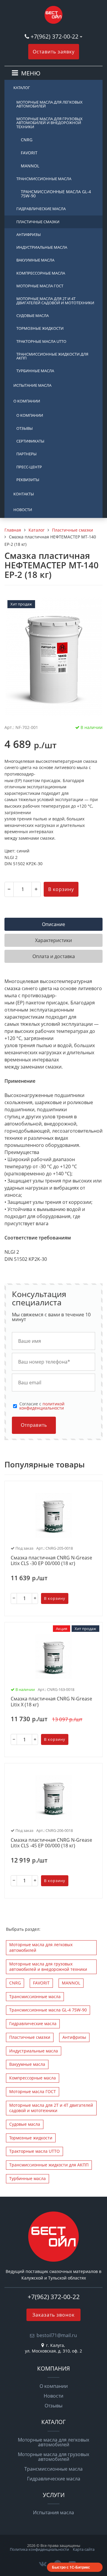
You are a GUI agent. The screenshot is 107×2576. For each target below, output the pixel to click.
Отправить (34, 1425)
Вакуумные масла (35, 260)
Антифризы (29, 234)
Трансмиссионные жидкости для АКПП (52, 356)
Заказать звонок (53, 2315)
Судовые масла (33, 316)
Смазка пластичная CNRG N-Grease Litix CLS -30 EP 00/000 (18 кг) (51, 1561)
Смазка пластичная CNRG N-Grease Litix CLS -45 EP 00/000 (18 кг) (51, 1843)
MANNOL (30, 166)
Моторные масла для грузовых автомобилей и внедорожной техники (49, 123)
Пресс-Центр (29, 467)
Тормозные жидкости (40, 328)
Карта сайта (84, 2549)
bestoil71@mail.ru (57, 2335)
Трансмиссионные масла (44, 179)
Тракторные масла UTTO (41, 341)
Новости (23, 510)
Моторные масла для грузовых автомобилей (53, 2457)
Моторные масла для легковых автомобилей (49, 104)
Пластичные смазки (38, 222)
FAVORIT (29, 153)
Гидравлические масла (41, 209)
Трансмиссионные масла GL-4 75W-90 (56, 194)
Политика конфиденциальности (39, 2549)
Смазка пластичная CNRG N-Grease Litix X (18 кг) (51, 1702)
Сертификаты (30, 441)
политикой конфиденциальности (42, 1406)
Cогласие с (42, 1406)
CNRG (27, 140)
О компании (27, 401)
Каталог (22, 88)
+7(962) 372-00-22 (55, 36)
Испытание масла (32, 385)
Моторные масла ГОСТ (40, 286)
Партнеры (26, 454)
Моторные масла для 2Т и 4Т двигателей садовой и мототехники (55, 301)
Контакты (24, 494)
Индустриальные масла (42, 247)
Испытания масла (53, 2512)
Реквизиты (28, 480)
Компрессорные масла (41, 273)
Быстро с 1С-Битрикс (71, 2567)
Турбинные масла (35, 371)
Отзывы (25, 428)
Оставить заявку (54, 52)
